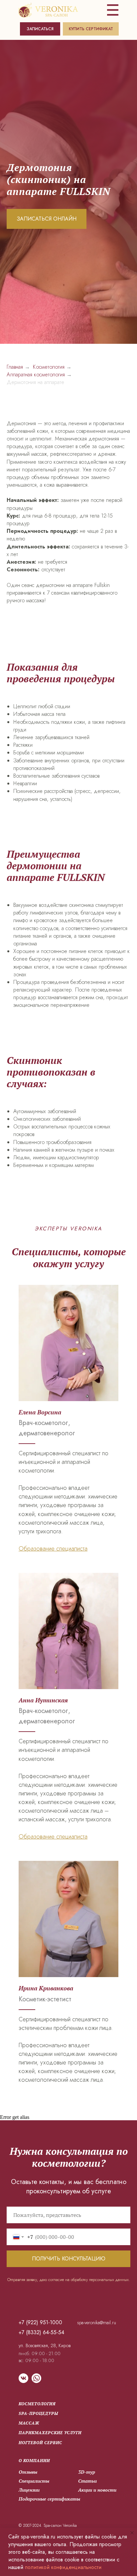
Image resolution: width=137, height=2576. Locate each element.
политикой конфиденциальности (63, 2567)
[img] (48, 10)
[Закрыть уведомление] (132, 2533)
